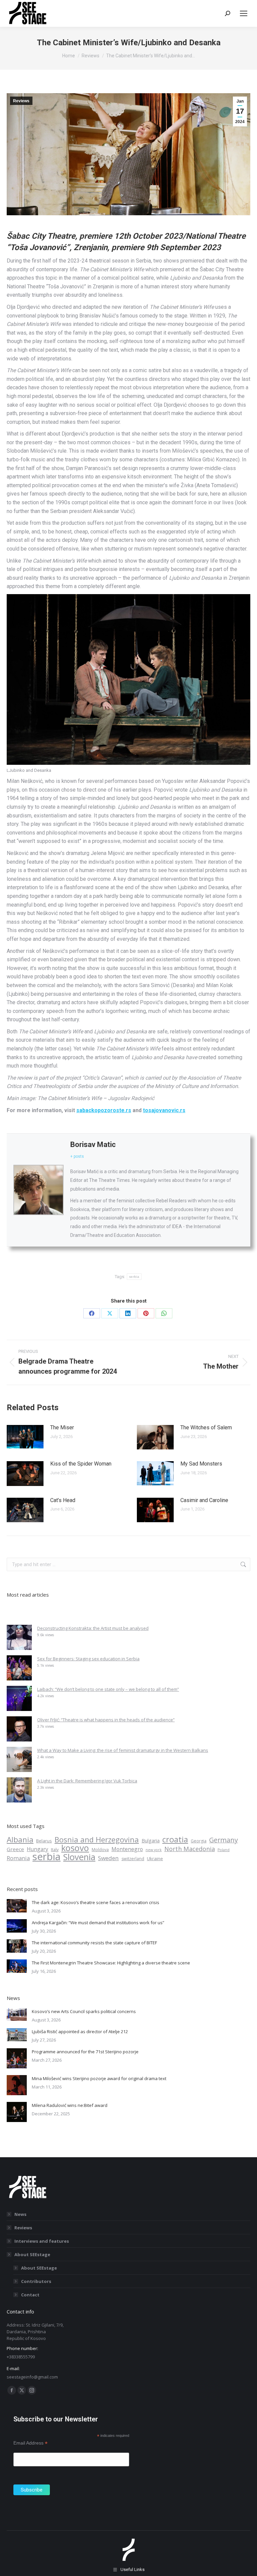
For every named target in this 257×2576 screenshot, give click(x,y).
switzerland (133, 1859)
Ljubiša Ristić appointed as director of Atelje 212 (80, 2031)
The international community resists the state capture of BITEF (94, 1943)
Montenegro (127, 1849)
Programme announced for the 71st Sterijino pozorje (85, 2052)
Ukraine (155, 1858)
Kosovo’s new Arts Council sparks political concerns (84, 2011)
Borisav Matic (93, 1144)
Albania (20, 1840)
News (20, 2214)
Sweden (108, 1858)
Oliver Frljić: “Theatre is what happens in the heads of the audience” (106, 1720)
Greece (15, 1849)
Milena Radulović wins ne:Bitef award (70, 2105)
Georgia (199, 1841)
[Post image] (25, 1437)
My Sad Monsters (201, 1464)
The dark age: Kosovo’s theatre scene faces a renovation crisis (96, 1902)
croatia (175, 1839)
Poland (224, 1850)
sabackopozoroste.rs (104, 1110)
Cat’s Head (63, 1500)
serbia (129, 1527)
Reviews (21, 101)
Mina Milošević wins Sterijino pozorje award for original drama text (99, 2078)
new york (154, 1850)
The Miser (62, 1427)
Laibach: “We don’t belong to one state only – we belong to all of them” (108, 1689)
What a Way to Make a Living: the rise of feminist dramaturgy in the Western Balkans (123, 1750)
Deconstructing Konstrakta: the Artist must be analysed (93, 1628)
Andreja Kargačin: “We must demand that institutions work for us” (98, 1923)
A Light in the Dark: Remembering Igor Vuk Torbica (87, 1781)
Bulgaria (151, 1841)
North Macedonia (190, 1849)
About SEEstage (32, 2254)
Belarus (44, 1841)
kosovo (75, 1848)
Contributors (36, 2281)
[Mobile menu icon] (244, 13)
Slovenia (79, 1857)
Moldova (100, 1850)
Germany (224, 1840)
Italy (55, 1850)
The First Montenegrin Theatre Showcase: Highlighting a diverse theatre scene (111, 1963)
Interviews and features (42, 2241)
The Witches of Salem (206, 1427)
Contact (30, 2295)
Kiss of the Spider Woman (81, 1464)
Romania (18, 1858)
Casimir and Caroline (204, 1500)
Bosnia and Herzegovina (97, 1839)
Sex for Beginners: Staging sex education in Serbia (88, 1659)
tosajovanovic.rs (164, 1110)
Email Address (30, 2443)
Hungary (37, 1849)
